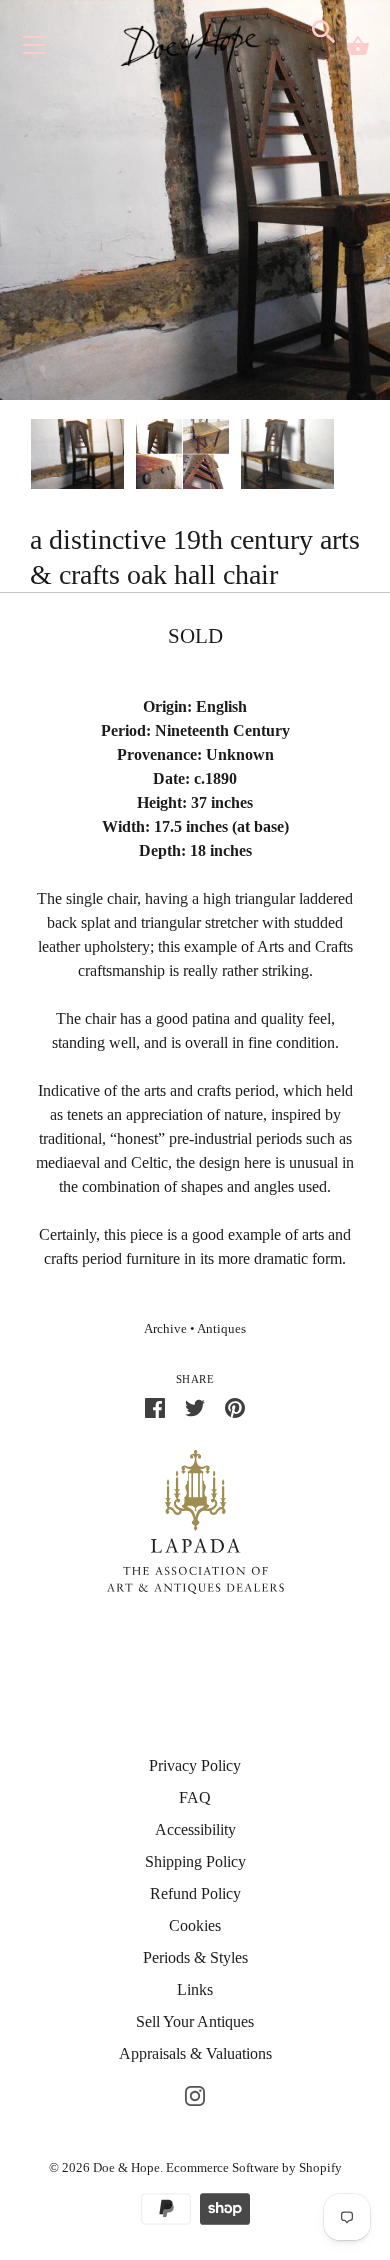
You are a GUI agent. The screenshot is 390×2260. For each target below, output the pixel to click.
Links (195, 1989)
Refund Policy (195, 1893)
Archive (165, 1329)
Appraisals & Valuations (195, 2053)
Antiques (221, 1329)
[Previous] (30, 457)
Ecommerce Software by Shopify (254, 2167)
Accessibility (195, 1829)
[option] (77, 457)
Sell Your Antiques (195, 2021)
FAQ (195, 1797)
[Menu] (35, 49)
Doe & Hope (126, 2167)
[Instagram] (195, 2093)
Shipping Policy (195, 1861)
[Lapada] (195, 1520)
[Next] (360, 457)
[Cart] (358, 46)
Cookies (195, 1925)
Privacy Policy (195, 1765)
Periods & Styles (195, 1957)
